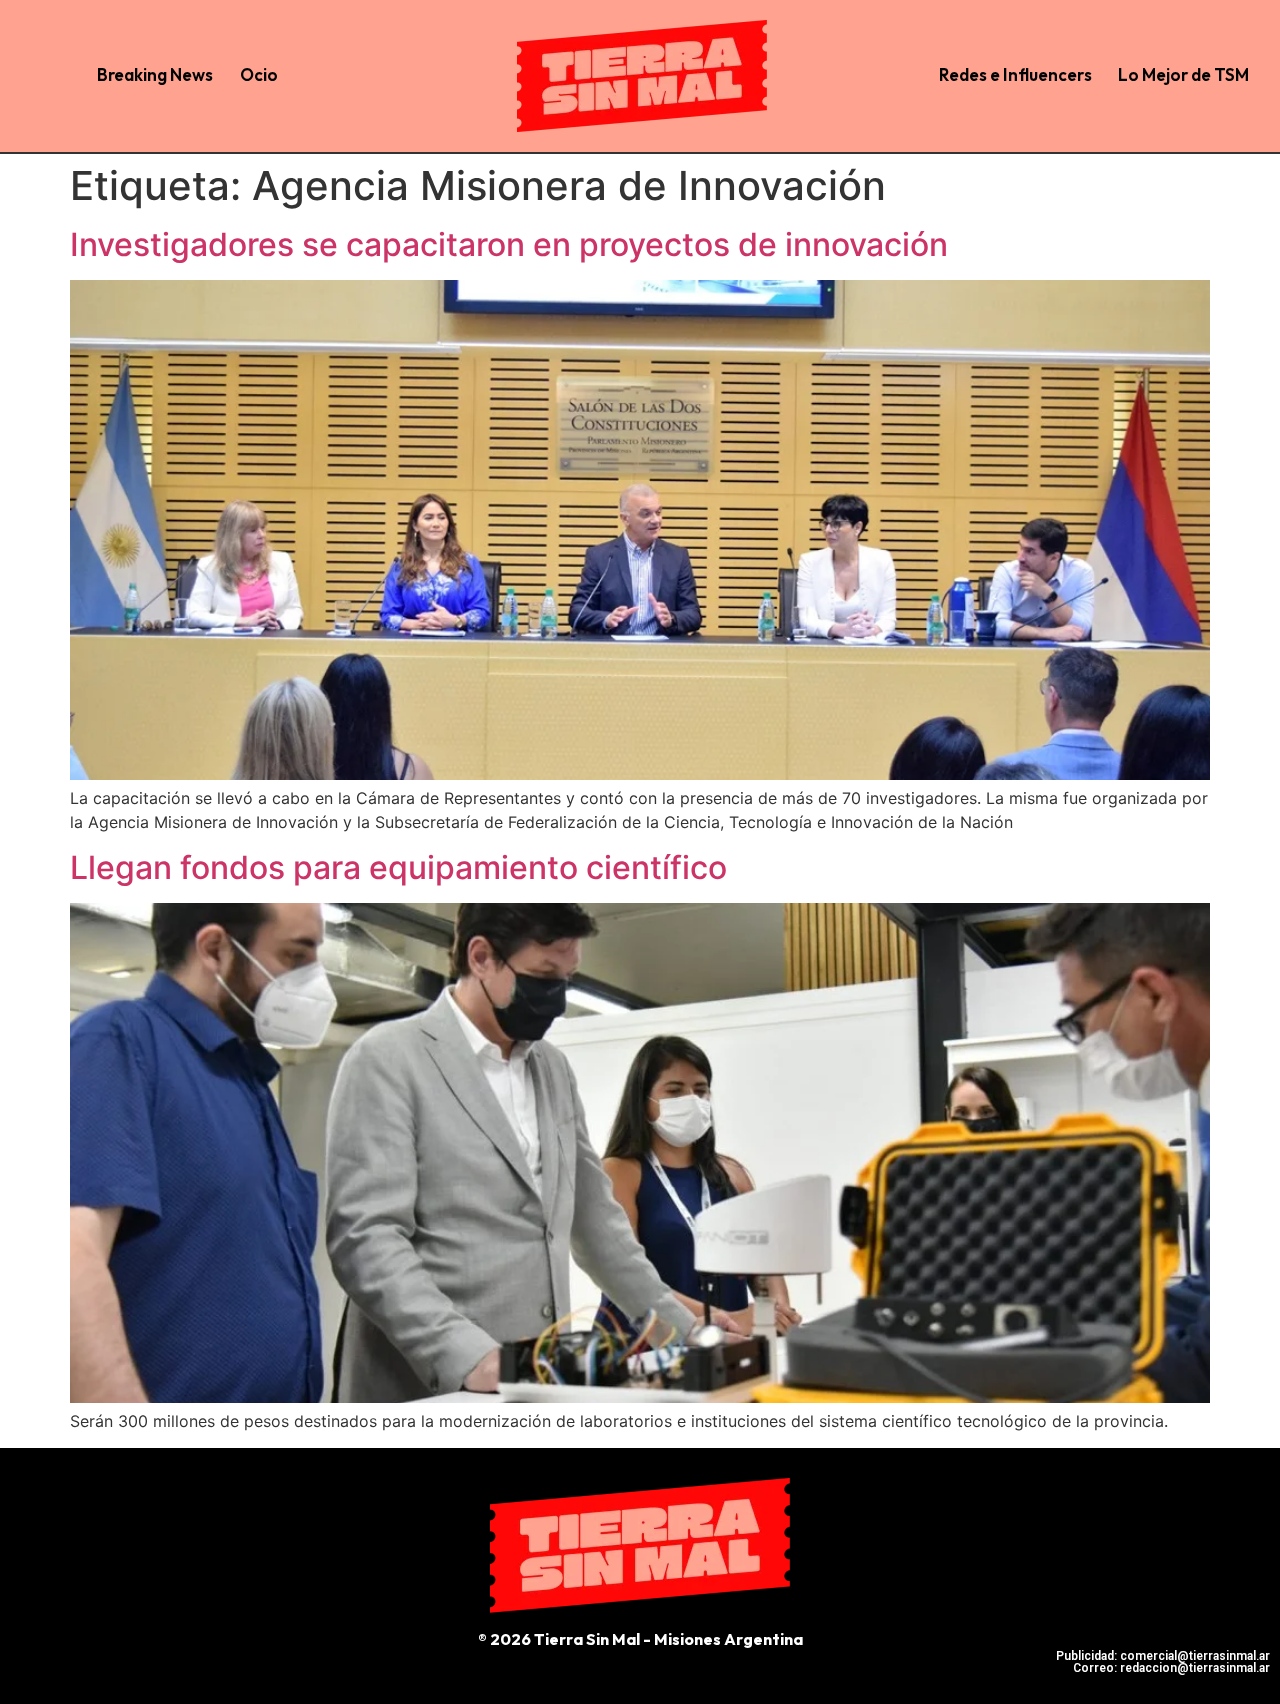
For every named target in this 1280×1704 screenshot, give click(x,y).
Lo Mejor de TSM (1183, 74)
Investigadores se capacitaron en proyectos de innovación (509, 244)
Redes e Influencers (1015, 74)
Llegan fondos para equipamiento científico (398, 867)
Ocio (259, 74)
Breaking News (155, 74)
